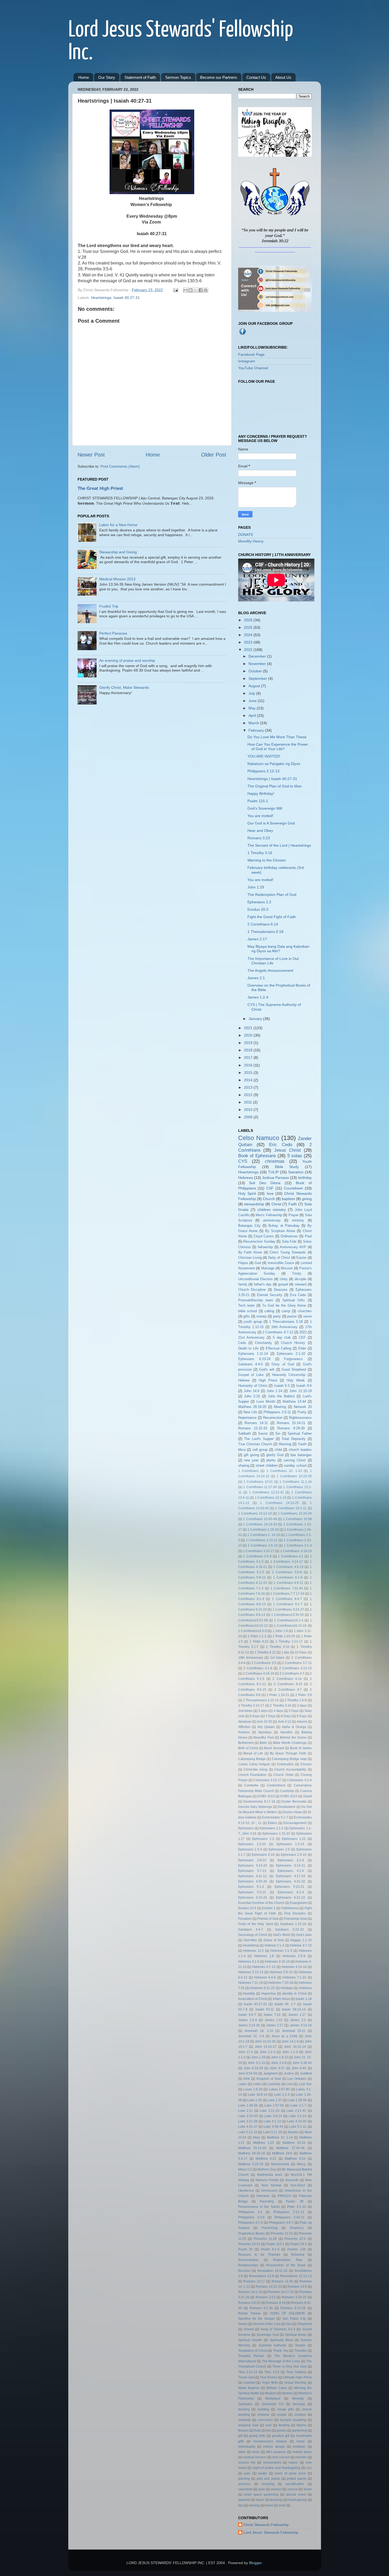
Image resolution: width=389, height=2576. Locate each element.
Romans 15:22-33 (253, 1428)
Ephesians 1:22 (294, 1839)
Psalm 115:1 (258, 801)
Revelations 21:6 (261, 2276)
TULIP (273, 1172)
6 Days (255, 1716)
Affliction (244, 1727)
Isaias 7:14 (272, 2015)
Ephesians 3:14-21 (291, 1866)
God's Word (282, 1935)
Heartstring (251, 1945)
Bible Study (287, 1167)
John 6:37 (277, 2068)
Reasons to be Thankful (259, 2255)
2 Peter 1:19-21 (278, 1695)
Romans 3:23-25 (294, 2297)
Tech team (246, 1305)
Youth (302, 1444)
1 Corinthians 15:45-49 (260, 1519)
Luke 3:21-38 (248, 2121)
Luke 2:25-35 (248, 2116)
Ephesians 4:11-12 (253, 1876)
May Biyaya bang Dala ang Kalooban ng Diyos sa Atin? (278, 949)
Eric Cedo (281, 1145)
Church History (293, 1343)
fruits (257, 2431)
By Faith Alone (250, 1252)
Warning (285, 1444)
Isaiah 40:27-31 (127, 298)
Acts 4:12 (284, 1722)
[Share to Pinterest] (206, 290)
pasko (263, 2473)
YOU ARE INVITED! (264, 756)
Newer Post (91, 455)
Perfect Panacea (113, 633)
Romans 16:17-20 (281, 2292)
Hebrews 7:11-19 (250, 1983)
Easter (301, 1258)
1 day (285, 1652)
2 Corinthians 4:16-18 (259, 1674)
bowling (244, 2409)
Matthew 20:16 (294, 2143)
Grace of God (274, 1940)
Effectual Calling (279, 1348)
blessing (299, 2404)
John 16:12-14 (295, 2047)
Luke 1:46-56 (248, 2105)
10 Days (301, 1652)
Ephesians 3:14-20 (253, 1866)
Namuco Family (267, 2180)
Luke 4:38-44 (273, 2127)
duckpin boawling (293, 2420)
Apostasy (265, 1732)
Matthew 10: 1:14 (280, 2137)
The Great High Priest (100, 488)
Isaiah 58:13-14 (294, 2009)
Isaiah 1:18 (304, 1999)
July (252, 693)
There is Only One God (289, 2367)
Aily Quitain (266, 1727)
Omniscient (269, 2191)
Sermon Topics (178, 77)
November (258, 664)
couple (282, 2415)
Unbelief (249, 2383)
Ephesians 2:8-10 (252, 1860)
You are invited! (260, 816)
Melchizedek (280, 2164)
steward (300, 1284)
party (277, 1316)
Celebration (285, 1764)
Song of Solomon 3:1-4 (278, 2329)
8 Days (286, 1716)
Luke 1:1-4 (282, 2095)
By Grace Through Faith (288, 1753)
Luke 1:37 (275, 2100)
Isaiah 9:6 (304, 1386)
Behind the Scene (293, 1738)
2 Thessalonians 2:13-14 (261, 1700)
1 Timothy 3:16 (260, 853)
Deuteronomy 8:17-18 (259, 1802)
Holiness (305, 1988)
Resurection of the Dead (286, 2265)
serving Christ (295, 1460)
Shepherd (305, 2324)
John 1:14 (274, 1391)
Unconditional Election (255, 1279)
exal (268, 2425)
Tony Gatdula (296, 2372)
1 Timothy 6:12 (265, 1652)
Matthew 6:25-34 (251, 2164)
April (253, 715)
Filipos (243, 1263)
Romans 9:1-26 (261, 2308)
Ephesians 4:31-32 (291, 1881)
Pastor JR (295, 2201)
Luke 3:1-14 (298, 2116)
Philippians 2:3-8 (251, 2217)
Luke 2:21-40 (296, 2111)
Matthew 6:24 (295, 2159)
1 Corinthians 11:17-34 (260, 1487)
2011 (248, 1102)
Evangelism (298, 1903)
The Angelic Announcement (270, 970)
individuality (247, 2447)
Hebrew (244, 1380)
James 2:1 (256, 978)
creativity (245, 2420)
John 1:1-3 (268, 2052)
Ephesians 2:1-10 (291, 1354)
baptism (288, 1199)
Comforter (251, 1785)
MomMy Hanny (251, 541)
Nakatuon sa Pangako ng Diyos (274, 764)
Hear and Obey (260, 831)
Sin (278, 1433)
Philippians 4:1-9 (250, 2223)
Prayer (293, 1215)
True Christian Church (255, 1444)
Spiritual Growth (250, 2340)
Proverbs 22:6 (295, 2239)
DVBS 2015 (289, 1796)
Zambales (245, 2404)
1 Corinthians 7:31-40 (287, 1588)
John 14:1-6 (290, 2041)
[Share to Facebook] (201, 290)
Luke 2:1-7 (298, 2105)
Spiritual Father (300, 1433)
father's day (263, 1284)
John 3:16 (252, 1396)
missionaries (272, 2463)
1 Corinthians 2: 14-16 (264, 1535)
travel (269, 2505)
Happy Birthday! (261, 794)
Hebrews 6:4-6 (265, 1977)
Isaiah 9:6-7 (247, 2015)
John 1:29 (256, 887)
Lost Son (305, 2084)
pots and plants (268, 2479)
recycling (268, 2484)
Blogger (255, 2563)
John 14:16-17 (266, 2047)
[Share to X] (196, 290)
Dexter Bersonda (294, 1802)
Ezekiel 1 (269, 1908)
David (307, 1796)
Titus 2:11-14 (248, 2372)
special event (296, 2495)
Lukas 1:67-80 (279, 2089)
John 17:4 (246, 2052)
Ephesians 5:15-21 (290, 1887)
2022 (249, 650)
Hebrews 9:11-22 (262, 1988)
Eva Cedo (298, 1295)
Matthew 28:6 (282, 2153)
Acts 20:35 (264, 1722)
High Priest (268, 1380)
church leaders (300, 1450)
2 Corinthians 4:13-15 (295, 1668)
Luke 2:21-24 (270, 2111)
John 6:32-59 (253, 2068)
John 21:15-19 (300, 1391)
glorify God (275, 1455)
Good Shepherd (294, 1369)
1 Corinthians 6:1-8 (288, 1577)
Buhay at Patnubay (284, 1226)
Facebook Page (251, 354)
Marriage (268, 1268)
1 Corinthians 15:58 (297, 1519)
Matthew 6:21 (266, 2159)
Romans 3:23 (259, 838)
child (278, 1450)
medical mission (255, 2457)
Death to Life (248, 1348)
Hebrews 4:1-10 (264, 1967)
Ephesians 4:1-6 (291, 1871)
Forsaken (245, 1919)
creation (300, 2415)
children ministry (272, 1210)
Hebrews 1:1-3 (281, 1951)
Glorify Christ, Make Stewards (124, 687)
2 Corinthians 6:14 (263, 924)
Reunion (244, 2271)
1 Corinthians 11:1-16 (295, 1482)
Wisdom (270, 2393)
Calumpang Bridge (252, 1759)
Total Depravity (294, 1439)
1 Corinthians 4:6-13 (288, 1567)
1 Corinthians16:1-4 (289, 1620)
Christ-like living (255, 1770)
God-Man (250, 1940)
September (258, 678)
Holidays (287, 1988)
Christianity (263, 1343)
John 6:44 (299, 2068)
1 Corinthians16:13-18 (290, 1626)
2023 (249, 642)
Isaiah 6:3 (282, 1386)
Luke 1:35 (255, 2100)
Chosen (306, 1764)
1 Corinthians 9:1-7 (288, 1604)
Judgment (270, 2073)
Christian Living (250, 1258)
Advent (302, 1722)
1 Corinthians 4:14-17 (287, 1562)
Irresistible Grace (281, 1263)
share (308, 2489)
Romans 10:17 (254, 2281)
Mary (257, 2137)
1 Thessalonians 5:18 (265, 932)
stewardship (254, 1204)
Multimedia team (270, 2175)
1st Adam (277, 1658)
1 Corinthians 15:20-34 (295, 1513)
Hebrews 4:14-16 (294, 1967)
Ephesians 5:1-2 (251, 1887)
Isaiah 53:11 (265, 2009)
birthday (305, 1178)
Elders (272, 1823)
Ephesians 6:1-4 (291, 1892)
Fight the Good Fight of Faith (272, 917)
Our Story (107, 77)
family (243, 1284)
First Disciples (295, 1913)
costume (263, 2415)
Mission (287, 1268)
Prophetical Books (251, 2233)
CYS (243, 1161)
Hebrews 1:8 (264, 1956)
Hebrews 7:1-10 (294, 1977)
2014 (249, 1080)
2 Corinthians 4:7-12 (278, 1332)
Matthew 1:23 (263, 2143)
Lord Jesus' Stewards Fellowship (271, 2532)
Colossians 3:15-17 (267, 1780)
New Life (250, 1412)
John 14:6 (252, 1391)
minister (301, 2457)
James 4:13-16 (301, 2025)
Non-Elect (298, 2185)
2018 (249, 1050)
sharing (244, 1465)
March (254, 723)
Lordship (274, 2084)
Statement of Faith (140, 77)
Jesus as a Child (284, 2036)
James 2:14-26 (249, 2025)
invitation (299, 2447)
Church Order (284, 1775)
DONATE (246, 535)
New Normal (271, 2185)
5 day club (282, 1337)
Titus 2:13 (272, 2372)
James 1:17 (297, 2015)
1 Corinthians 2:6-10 (263, 1545)
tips (241, 2505)
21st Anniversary (252, 1337)
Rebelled (298, 2255)
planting (244, 2479)
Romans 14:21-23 (269, 2287)
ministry (298, 1220)
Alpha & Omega (294, 1727)
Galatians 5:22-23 (289, 1930)
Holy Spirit (247, 1193)
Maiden (293, 2132)
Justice (289, 2073)
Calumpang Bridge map (289, 1759)
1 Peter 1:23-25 (284, 1636)
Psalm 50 (246, 2249)
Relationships (248, 2265)
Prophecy (297, 2228)
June (253, 701)
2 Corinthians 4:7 (292, 1674)
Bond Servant (274, 1748)
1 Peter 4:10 (259, 1642)
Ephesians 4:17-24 (291, 1876)
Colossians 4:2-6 (299, 1780)
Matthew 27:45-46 (290, 2148)
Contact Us (256, 77)
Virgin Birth (270, 2383)
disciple (300, 1279)
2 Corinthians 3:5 (264, 1663)
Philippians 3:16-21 (290, 2217)
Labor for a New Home (118, 525)
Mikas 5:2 (245, 2169)
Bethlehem (246, 1743)
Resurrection (273, 1418)
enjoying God (248, 2425)
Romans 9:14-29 (293, 2308)
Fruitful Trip (109, 606)
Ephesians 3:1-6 (291, 1860)
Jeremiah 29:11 (294, 2031)
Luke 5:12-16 (248, 2132)
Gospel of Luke (251, 1375)
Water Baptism (249, 2388)
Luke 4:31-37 (248, 2127)
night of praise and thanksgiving (277, 2468)
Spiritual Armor (296, 2335)
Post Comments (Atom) (120, 466)
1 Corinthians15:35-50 (288, 1615)
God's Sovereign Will (265, 808)
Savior (263, 1433)
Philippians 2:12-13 (263, 771)
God (258, 1263)
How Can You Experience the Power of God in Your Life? (278, 747)
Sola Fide (289, 1241)
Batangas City (249, 1226)
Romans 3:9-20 (249, 2303)
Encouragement (295, 1823)
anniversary (272, 1220)
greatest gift (281, 2436)
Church (269, 1199)
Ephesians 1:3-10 (252, 1844)
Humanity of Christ (253, 1386)
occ (309, 2468)
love (270, 1193)
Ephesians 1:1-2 (272, 1828)
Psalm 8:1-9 (270, 2249)
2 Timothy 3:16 (281, 1706)
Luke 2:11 (246, 2111)
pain (247, 2473)
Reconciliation (248, 2260)
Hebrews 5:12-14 (251, 1972)
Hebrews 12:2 (254, 1951)
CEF (302, 1337)
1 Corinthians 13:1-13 (271, 1498)
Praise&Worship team (256, 1300)
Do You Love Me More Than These (277, 737)
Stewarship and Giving (118, 552)
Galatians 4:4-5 (250, 1364)
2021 (249, 1028)
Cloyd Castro (264, 1236)
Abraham (245, 1722)
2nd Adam (245, 1711)
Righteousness (300, 1418)
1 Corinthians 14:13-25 (279, 1503)
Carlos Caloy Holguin (254, 1764)
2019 (249, 1043)
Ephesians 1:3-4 (250, 1849)
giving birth (257, 2436)
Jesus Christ (288, 1150)
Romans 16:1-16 (250, 2292)
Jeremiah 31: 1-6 (251, 2036)
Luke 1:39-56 (297, 2100)
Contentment (276, 1785)
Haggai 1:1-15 (301, 1940)
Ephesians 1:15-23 (276, 1834)
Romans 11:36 (282, 2281)
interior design (274, 2447)
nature (293, 2463)
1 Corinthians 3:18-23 (296, 1551)
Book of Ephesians (257, 1156)
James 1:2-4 (258, 997)
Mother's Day (267, 2169)
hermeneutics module (270, 2441)
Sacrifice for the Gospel (256, 2319)
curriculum (265, 2420)
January (256, 1019)
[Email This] (186, 290)
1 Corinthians (248, 1471)
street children (267, 1465)
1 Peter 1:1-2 (257, 1636)
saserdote (245, 2489)
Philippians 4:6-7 (281, 2223)
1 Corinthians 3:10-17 (259, 1551)
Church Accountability (290, 1770)
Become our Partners (219, 77)
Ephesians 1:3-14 (290, 1844)
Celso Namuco (259, 1138)
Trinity (297, 1273)
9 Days (302, 1716)
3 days (263, 1711)
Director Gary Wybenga (255, 1807)
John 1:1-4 (290, 2052)
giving (307, 1199)
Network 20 (303, 1407)
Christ (276, 1204)
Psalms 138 (297, 2249)
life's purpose (276, 2452)
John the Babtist (281, 1396)
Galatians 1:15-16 (293, 1924)
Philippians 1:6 (250, 2212)
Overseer (263, 2196)
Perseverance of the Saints (259, 2207)
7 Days (270, 1716)
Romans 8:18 (276, 2303)
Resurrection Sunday (259, 1241)
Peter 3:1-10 (297, 2207)
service (293, 2489)
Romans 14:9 (297, 2287)
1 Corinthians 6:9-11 (288, 1583)
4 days (278, 1711)
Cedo (242, 1343)
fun (269, 2431)
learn (256, 2452)
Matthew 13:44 (294, 1401)
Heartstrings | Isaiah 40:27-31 (272, 779)
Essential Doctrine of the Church (261, 1903)
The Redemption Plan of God (272, 895)
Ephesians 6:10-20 (253, 1898)
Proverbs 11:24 (282, 2233)
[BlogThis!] (191, 290)
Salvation (296, 1172)
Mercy (301, 2164)
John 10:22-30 (265, 2041)
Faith (293, 1204)
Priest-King (270, 2228)
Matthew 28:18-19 (252, 2153)
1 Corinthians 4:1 (291, 1556)
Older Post (214, 455)
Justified (306, 2073)
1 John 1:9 (280, 1631)
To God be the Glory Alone (284, 1305)
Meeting (280, 1407)
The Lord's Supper (259, 1439)
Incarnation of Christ (253, 1999)
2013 (249, 1087)
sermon (276, 2489)
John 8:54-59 (248, 2073)
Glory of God (283, 1364)
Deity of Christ (279, 1258)
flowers (243, 2431)
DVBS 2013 (266, 1796)
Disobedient (287, 1807)
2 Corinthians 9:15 (288, 1684)
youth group (253, 1322)
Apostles (286, 1732)
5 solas (295, 1156)
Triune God (246, 2377)
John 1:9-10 (280, 2057)
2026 (249, 620)
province (244, 2484)
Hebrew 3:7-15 (301, 1945)
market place (302, 2452)
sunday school (295, 1465)
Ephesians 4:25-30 (253, 1881)
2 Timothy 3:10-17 (251, 1706)
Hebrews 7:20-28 (281, 1983)
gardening (300, 2431)
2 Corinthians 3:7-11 (297, 1663)
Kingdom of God (269, 2079)
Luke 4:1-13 (272, 2121)
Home (84, 77)
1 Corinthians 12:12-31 (266, 1492)
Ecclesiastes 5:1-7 (275, 1817)
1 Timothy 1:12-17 (289, 1642)
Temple (300, 2345)
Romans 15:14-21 (291, 1423)
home (301, 2441)
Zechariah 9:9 (273, 2404)
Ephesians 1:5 (279, 1849)
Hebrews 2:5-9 (294, 1956)
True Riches (269, 2377)
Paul (308, 1236)
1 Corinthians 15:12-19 (255, 1513)
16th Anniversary (284, 1327)
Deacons (281, 1290)
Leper (242, 2084)
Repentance (247, 1418)
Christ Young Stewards (288, 1252)
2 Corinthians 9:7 (288, 1690)
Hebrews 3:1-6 (249, 1962)
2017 (249, 1057)
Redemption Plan (288, 2260)
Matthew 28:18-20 (252, 1407)
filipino (301, 2425)
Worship (298, 2399)
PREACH (284, 2196)
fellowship (265, 1247)
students (244, 2500)
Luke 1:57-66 (274, 2105)
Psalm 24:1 (298, 2244)
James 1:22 (273, 2020)
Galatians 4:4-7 (251, 1930)
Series (243, 2324)
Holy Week (296, 1380)
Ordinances (289, 1236)
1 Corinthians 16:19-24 (260, 1524)
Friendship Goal (295, 1919)
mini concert (281, 2457)
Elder (302, 1348)
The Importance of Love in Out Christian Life (273, 961)
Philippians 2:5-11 (277, 1412)
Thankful (300, 2351)
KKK (247, 2079)
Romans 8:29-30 (291, 1428)
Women (287, 2393)
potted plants (297, 2479)
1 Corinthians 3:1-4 (298, 1545)
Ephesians (246, 1828)
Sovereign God (267, 2335)
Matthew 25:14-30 (252, 2148)
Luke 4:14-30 (297, 2121)
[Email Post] (175, 290)
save (261, 2489)
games (281, 2431)
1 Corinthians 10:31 (258, 1482)
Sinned (249, 2329)
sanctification (295, 2484)
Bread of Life (253, 1753)
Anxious (244, 1732)
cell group (260, 1450)
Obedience (246, 2191)
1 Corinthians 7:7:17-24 (287, 1594)
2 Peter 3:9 (303, 1695)
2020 (249, 1035)
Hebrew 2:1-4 (274, 1945)
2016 (249, 1065)
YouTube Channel (253, 368)
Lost (289, 2084)
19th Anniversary (251, 1658)
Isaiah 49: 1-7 (285, 2004)
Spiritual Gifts (294, 1300)
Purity (302, 1412)
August (255, 686)
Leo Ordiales (297, 2079)
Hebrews (246, 1178)
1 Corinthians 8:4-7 (287, 1599)
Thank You (281, 2351)
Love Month (266, 1401)
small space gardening (261, 2495)
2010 (249, 1110)
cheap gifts (286, 2409)
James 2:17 (257, 939)
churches (305, 1311)
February (257, 730)
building (263, 2409)
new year (251, 1460)
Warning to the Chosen (267, 860)
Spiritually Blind (281, 2340)
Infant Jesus (281, 1999)
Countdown (293, 1188)
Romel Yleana (249, 2313)
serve (307, 1316)
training (254, 2505)
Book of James (301, 1748)
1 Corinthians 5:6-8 (287, 1572)
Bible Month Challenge (290, 1743)
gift (240, 2436)
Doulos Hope (292, 1812)
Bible (263, 1743)
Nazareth (292, 2180)
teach (260, 2500)
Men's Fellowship (269, 1215)
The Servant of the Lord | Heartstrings (279, 845)
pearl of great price (290, 2473)
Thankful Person (251, 2356)
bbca (242, 1450)
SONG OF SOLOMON (287, 2313)
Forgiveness (293, 1359)
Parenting (267, 2201)
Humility (249, 1994)
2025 (249, 627)
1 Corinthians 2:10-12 (262, 1540)
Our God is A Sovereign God (271, 823)
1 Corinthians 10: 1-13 (284, 1471)
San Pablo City (294, 2319)
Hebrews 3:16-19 (277, 1962)
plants (271, 1460)
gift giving (251, 1455)
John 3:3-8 (279, 2063)
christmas (275, 1161)
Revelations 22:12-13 (296, 2276)
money (262, 1316)
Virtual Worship (295, 2383)
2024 (249, 635)
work (282, 2505)
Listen (257, 2084)
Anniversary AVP (293, 1247)
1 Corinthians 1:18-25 (263, 1530)
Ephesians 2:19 (263, 1855)
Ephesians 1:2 (259, 902)
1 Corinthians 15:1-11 (291, 1508)
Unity (284, 1279)
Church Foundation (252, 1775)
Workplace (273, 2399)
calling (269, 1311)
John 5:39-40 (302, 2063)
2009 (249, 1117)
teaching (276, 2500)
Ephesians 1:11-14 (253, 1354)
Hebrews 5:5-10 (281, 1972)
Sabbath (245, 1433)
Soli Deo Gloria (265, 1183)
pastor (292, 1316)
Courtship (287, 1791)
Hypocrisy (269, 1994)
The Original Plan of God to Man (275, 786)
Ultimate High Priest (297, 2377)
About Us (283, 77)
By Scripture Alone (280, 1231)
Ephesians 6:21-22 (291, 1898)
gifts (246, 1316)
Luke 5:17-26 (273, 2132)
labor (242, 2452)
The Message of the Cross (281, 2361)
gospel (283, 1284)
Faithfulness (290, 1908)
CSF (270, 1188)
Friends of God (268, 1919)
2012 (249, 1095)
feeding (284, 2425)
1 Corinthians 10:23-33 (294, 1476)
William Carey (277, 2388)
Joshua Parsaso (275, 1178)
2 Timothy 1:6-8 (296, 1700)
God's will (267, 1369)
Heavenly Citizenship (289, 1375)
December (258, 656)
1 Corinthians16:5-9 (252, 1631)
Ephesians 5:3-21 (252, 1892)
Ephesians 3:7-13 (252, 1871)
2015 (249, 1073)
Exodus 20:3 (258, 909)
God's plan (304, 1935)
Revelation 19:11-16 (272, 2271)
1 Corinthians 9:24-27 (288, 1610)
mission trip (247, 2463)
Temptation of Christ (253, 2351)
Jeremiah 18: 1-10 (259, 2031)
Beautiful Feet (264, 1738)
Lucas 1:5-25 (253, 2089)
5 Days (294, 1711)
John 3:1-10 (256, 2063)
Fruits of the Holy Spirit (256, 1924)
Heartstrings (101, 298)
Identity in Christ (294, 1994)
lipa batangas (301, 1455)
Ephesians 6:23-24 (254, 1359)
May (253, 708)
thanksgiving (298, 2500)
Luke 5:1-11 (298, 2127)
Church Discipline (252, 1290)
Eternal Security (270, 1295)
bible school (248, 1311)
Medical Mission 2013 (117, 579)
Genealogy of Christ (253, 1935)
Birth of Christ (248, 1748)
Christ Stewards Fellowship (266, 2525)
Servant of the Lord (267, 2324)
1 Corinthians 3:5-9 (257, 1556)
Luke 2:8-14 (273, 2116)
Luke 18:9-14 (258, 2095)
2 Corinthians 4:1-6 (258, 1668)
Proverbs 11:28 (265, 2239)
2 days (302, 1706)
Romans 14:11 (256, 1423)
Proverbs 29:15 (249, 2244)
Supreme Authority (273, 2345)
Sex (289, 2324)
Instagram (247, 361)
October (256, 671)
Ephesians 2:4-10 (294, 1855)
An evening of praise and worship (127, 660)
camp (286, 1311)
